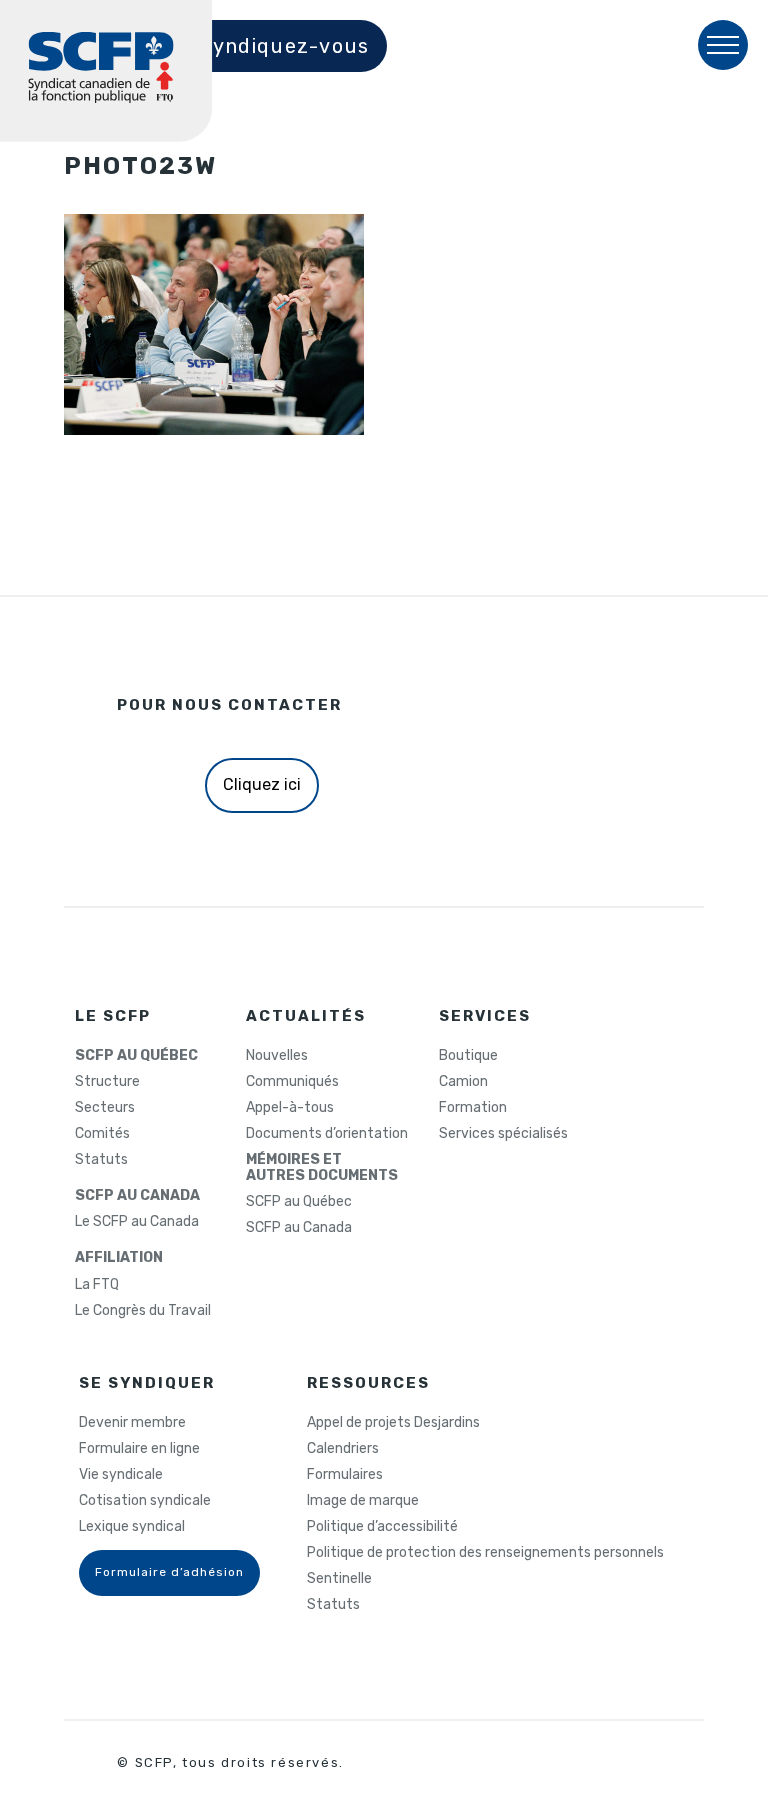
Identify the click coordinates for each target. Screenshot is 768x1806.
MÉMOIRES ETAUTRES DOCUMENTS (322, 1168)
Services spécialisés (503, 1134)
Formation (473, 1108)
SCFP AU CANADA (137, 1196)
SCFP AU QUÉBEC (136, 1056)
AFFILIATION (119, 1258)
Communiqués (292, 1082)
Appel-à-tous (290, 1108)
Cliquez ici (262, 784)
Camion (463, 1082)
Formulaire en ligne (139, 1449)
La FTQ (97, 1285)
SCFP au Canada (299, 1228)
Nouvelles (277, 1056)
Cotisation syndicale (145, 1501)
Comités (102, 1134)
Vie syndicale (121, 1475)
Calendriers (343, 1449)
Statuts (101, 1160)
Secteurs (105, 1108)
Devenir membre (132, 1423)
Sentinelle (339, 1579)
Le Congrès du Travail (143, 1311)
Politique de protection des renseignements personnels (485, 1553)
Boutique (468, 1056)
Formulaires (345, 1475)
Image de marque (363, 1501)
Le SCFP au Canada (137, 1222)
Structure (107, 1082)
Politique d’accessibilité (382, 1527)
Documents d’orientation (327, 1134)
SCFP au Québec (299, 1202)
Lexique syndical (132, 1527)
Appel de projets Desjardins (393, 1423)
